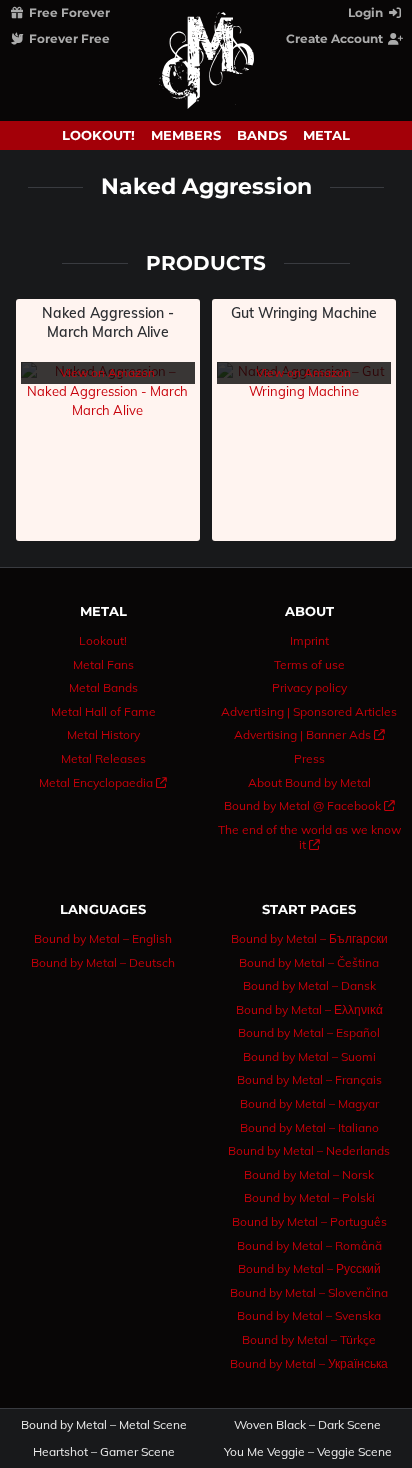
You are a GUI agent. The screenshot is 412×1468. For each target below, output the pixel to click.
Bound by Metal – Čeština (309, 962)
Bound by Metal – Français (309, 1079)
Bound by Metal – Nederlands (309, 1150)
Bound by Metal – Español (309, 1032)
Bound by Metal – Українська (309, 1363)
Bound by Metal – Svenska (309, 1315)
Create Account (336, 38)
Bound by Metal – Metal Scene (104, 1425)
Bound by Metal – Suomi (309, 1056)
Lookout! (98, 135)
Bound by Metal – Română (309, 1245)
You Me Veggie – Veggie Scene (308, 1452)
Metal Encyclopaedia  (103, 782)
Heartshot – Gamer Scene (104, 1452)
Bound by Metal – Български (309, 938)
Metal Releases (103, 758)
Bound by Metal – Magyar (309, 1103)
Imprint (309, 640)
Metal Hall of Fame (103, 711)
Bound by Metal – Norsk (309, 1174)
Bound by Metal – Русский (309, 1268)
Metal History (103, 734)
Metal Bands (103, 687)
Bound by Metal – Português (309, 1221)
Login (367, 12)
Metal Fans (103, 664)
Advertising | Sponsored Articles (309, 711)
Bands (262, 135)
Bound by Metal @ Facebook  (309, 805)
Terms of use (309, 664)
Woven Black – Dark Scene (307, 1425)
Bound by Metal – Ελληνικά (309, 1009)
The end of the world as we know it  (309, 837)
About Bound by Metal (309, 782)
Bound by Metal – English (103, 938)
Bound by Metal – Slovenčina (309, 1292)
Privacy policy (309, 687)
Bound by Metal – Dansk (309, 985)
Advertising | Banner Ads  (309, 734)
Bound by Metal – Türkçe (309, 1339)
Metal (326, 135)
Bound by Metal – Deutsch (103, 962)
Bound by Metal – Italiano (309, 1127)
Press (309, 758)
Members (186, 135)
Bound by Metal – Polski (309, 1197)
